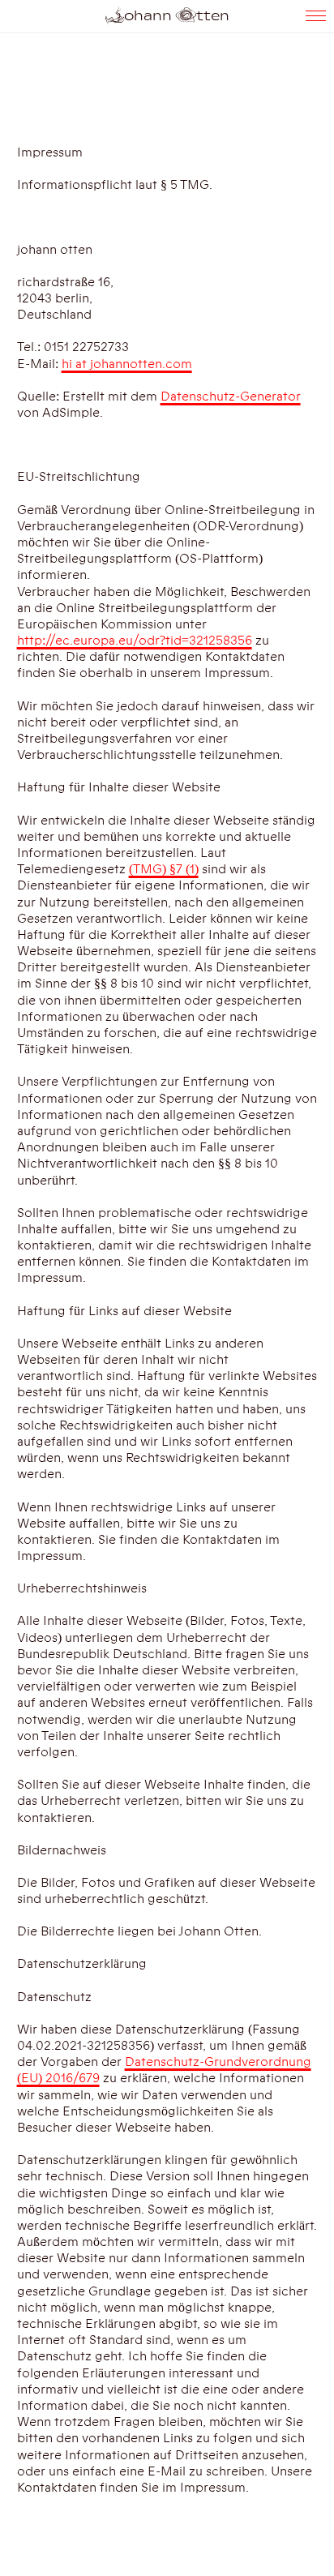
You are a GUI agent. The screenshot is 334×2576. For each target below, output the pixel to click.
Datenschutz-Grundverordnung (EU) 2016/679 (164, 2070)
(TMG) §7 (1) (164, 869)
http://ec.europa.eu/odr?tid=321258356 (135, 641)
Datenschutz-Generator (231, 396)
